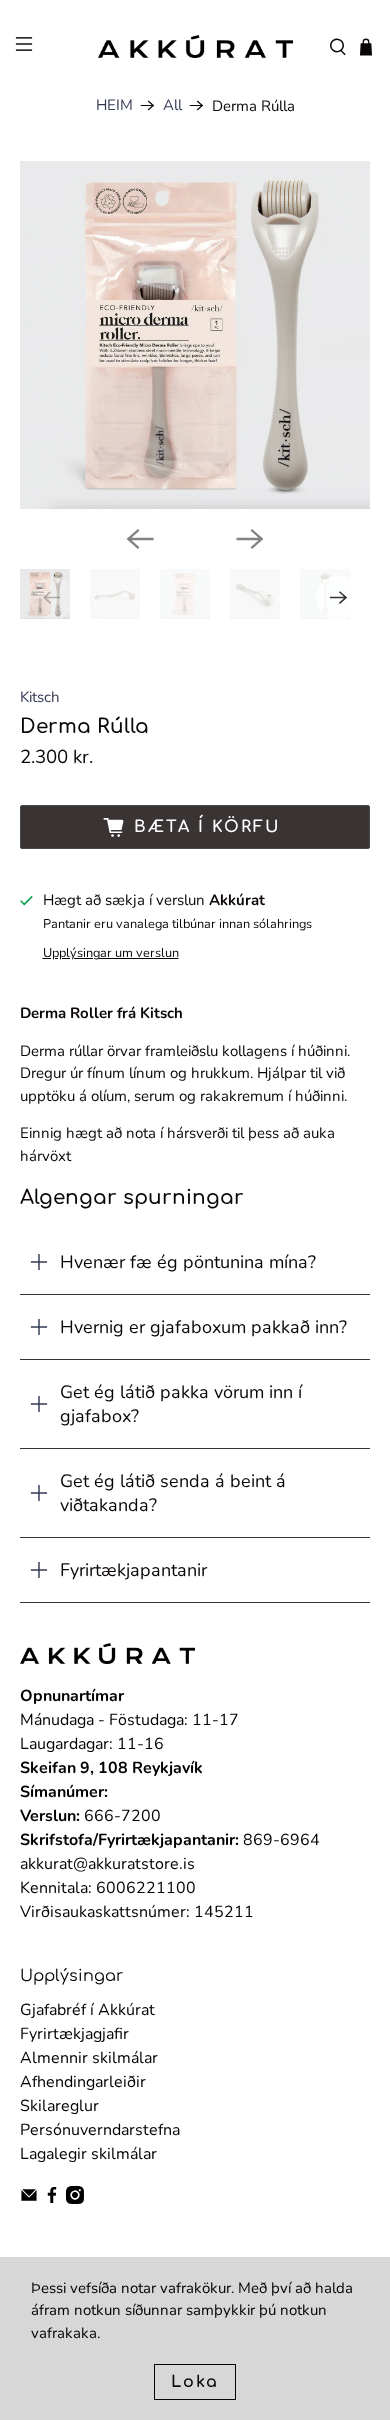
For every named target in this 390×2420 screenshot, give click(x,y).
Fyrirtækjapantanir (133, 1570)
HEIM (114, 105)
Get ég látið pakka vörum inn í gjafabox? (181, 1404)
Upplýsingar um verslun (111, 953)
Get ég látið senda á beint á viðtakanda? (173, 1493)
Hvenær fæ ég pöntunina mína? (188, 1262)
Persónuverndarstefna (100, 2130)
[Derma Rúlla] (195, 335)
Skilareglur (59, 2106)
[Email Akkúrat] (29, 2199)
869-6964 (281, 1840)
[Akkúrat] (195, 47)
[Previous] (140, 539)
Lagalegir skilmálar (88, 2154)
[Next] (250, 539)
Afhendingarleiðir (83, 2082)
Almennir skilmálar (89, 2058)
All (172, 105)
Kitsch (40, 697)
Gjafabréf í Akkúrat (87, 2010)
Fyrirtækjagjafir (74, 2034)
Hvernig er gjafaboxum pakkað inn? (203, 1327)
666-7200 (122, 1816)
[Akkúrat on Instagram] (75, 2199)
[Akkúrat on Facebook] (52, 2199)
